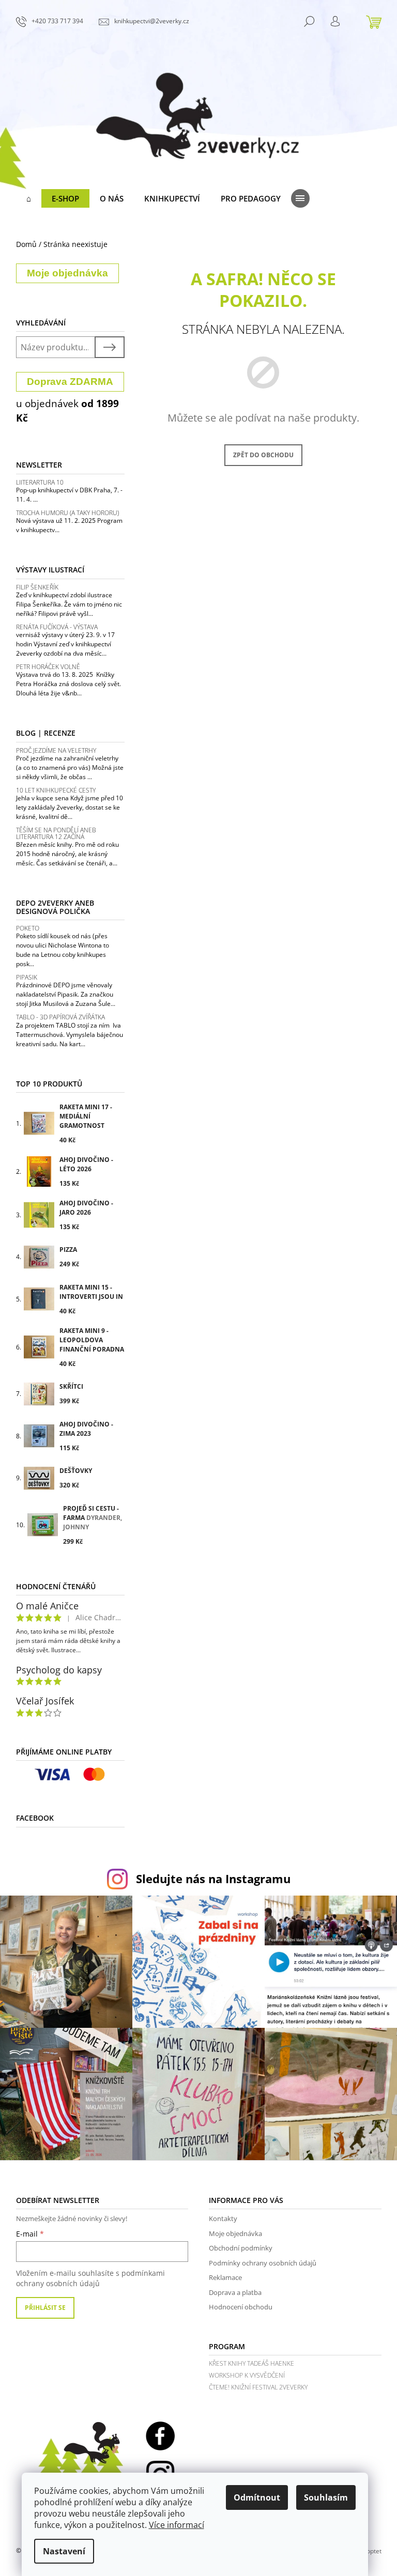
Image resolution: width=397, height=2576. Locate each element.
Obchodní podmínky (241, 2248)
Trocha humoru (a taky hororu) (67, 513)
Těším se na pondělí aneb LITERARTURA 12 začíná (56, 833)
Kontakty (223, 2218)
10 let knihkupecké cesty (56, 790)
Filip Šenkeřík (37, 587)
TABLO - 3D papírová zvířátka (60, 1017)
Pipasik (27, 977)
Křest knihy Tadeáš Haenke (251, 2363)
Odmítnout (257, 2497)
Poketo (28, 928)
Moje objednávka (235, 2233)
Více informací (177, 2525)
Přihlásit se (45, 2308)
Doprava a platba (235, 2292)
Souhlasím (326, 2497)
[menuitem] (29, 198)
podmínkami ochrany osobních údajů (90, 2278)
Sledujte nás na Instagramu (213, 1879)
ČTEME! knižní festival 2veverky (258, 2387)
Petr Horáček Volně (48, 667)
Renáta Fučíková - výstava (57, 627)
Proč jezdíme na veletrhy (56, 750)
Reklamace (225, 2277)
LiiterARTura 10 (40, 482)
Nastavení (64, 2551)
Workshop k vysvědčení (247, 2375)
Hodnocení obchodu (241, 2307)
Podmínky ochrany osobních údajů (263, 2263)
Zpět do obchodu (263, 455)
